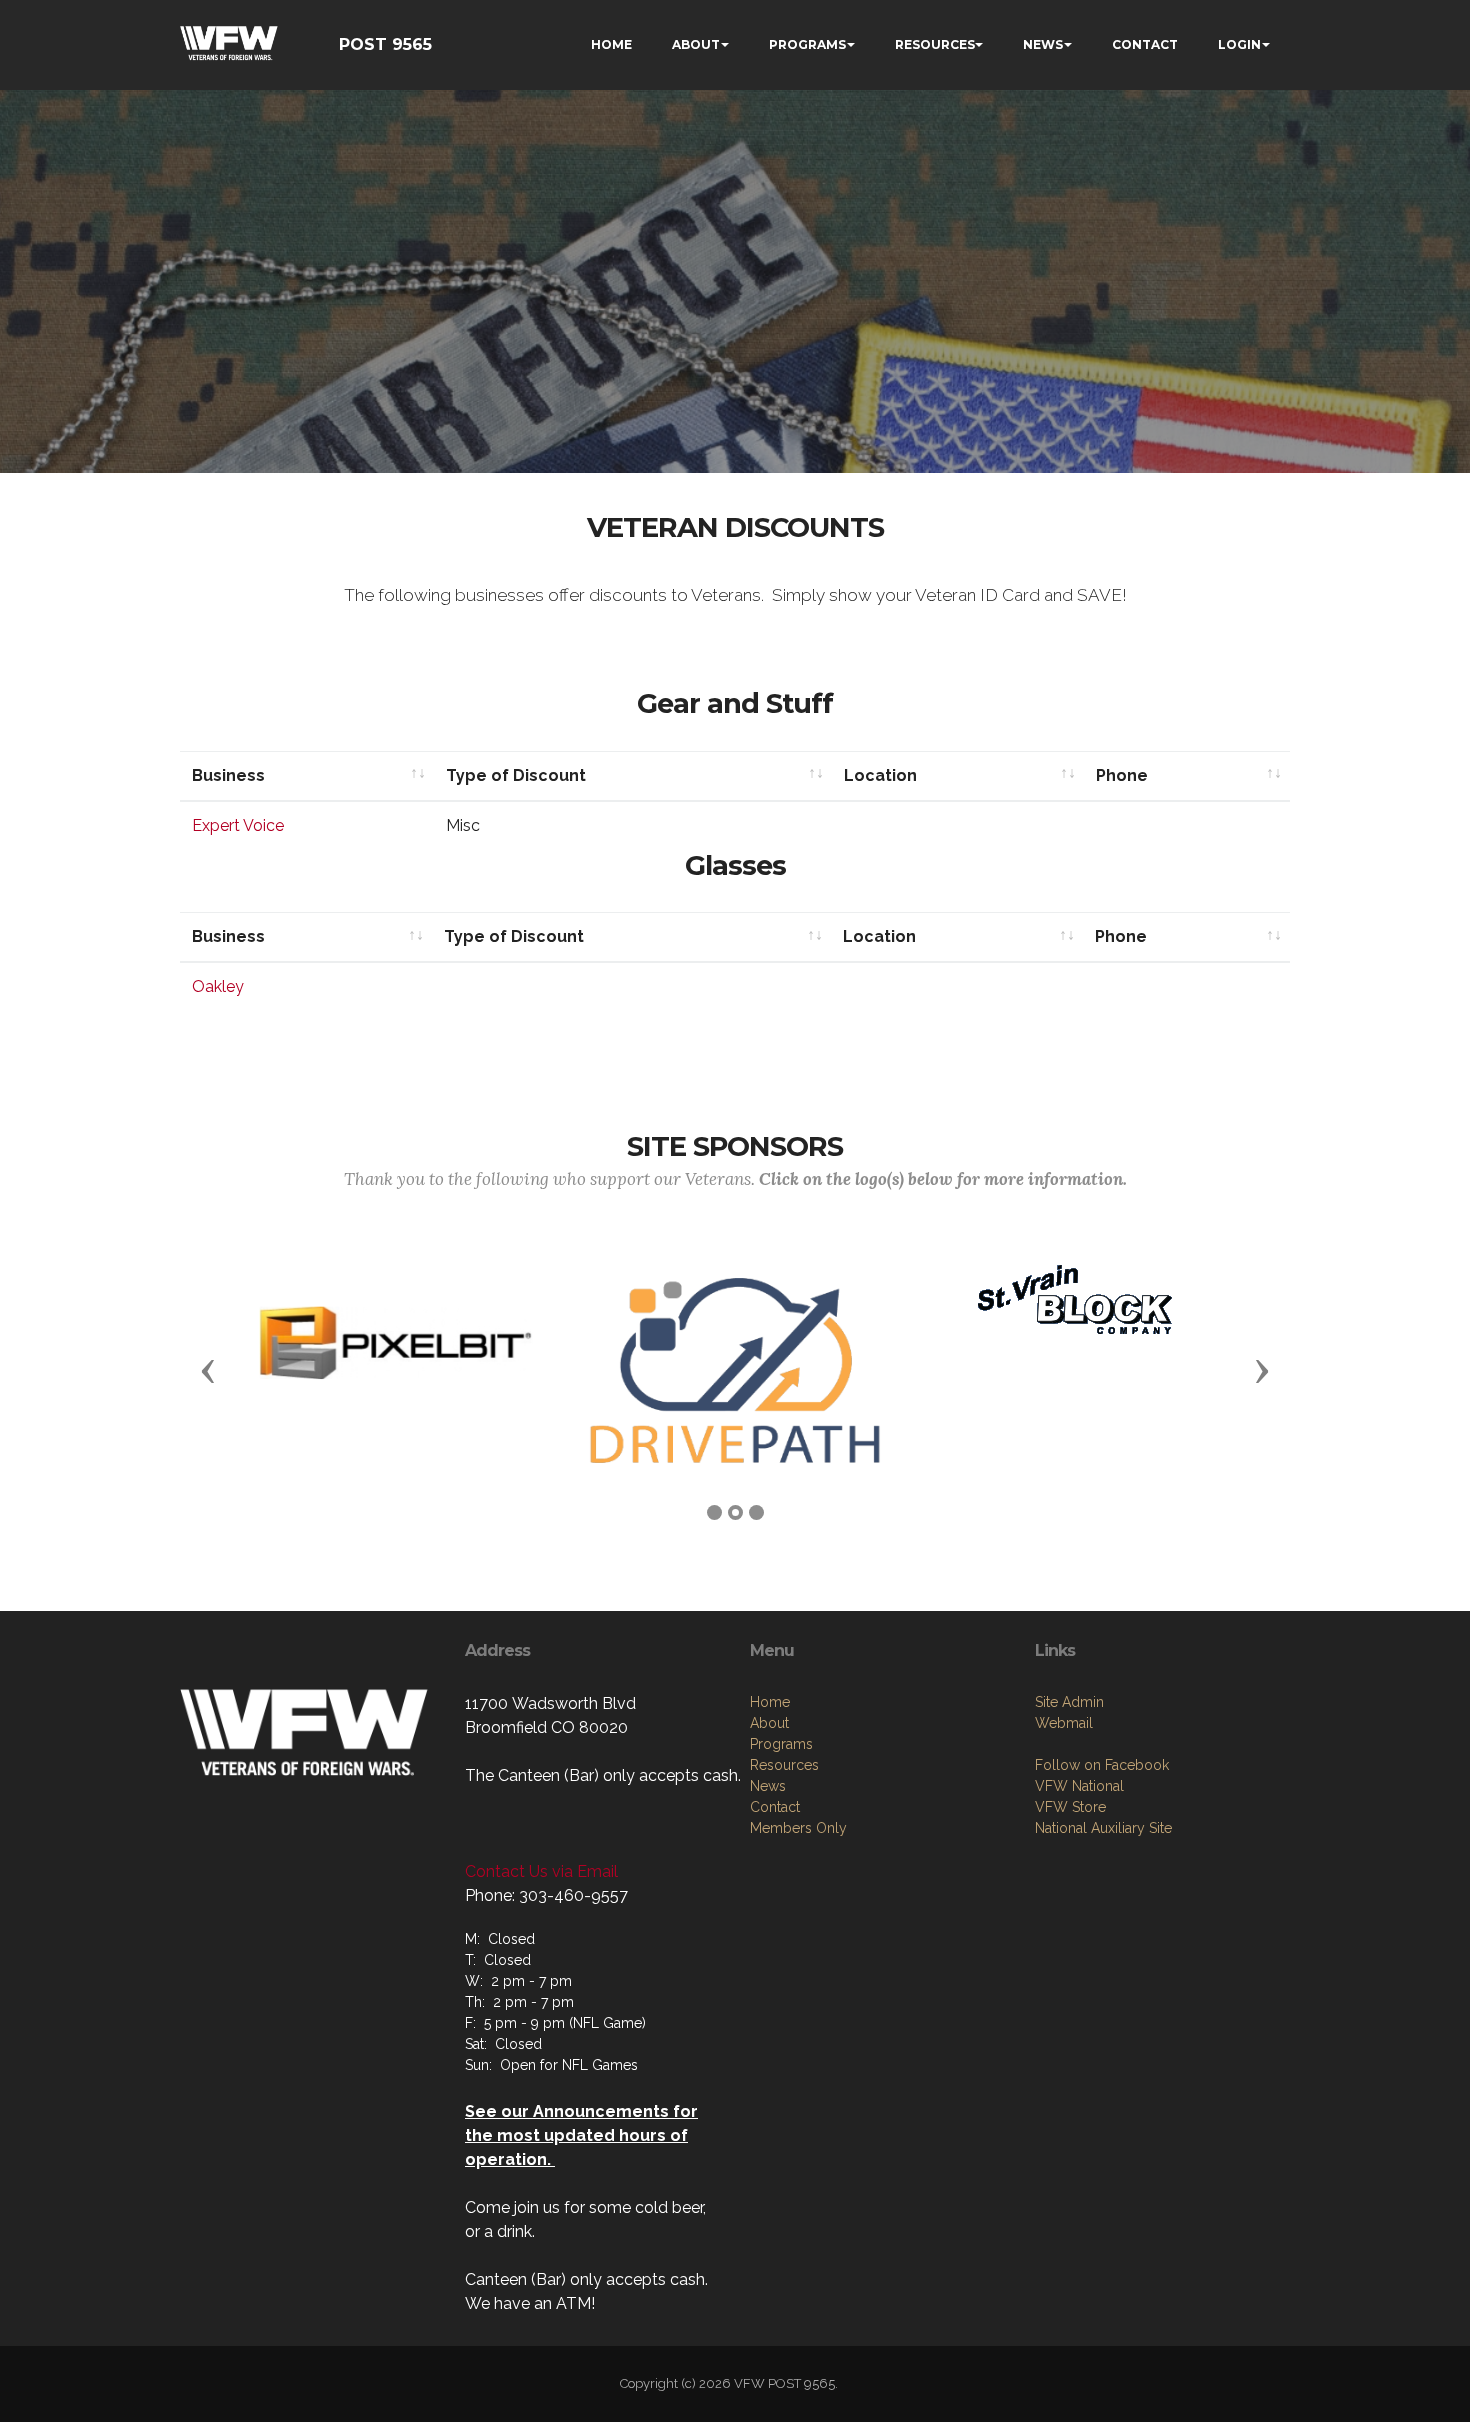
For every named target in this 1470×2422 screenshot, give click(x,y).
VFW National (1079, 1786)
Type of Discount (516, 775)
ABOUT (696, 44)
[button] (208, 1370)
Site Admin (1069, 1702)
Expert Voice (238, 825)
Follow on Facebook (1102, 1765)
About (769, 1723)
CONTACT (1145, 44)
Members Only (798, 1828)
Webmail (1064, 1723)
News (768, 1786)
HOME (611, 44)
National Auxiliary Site (1103, 1828)
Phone (1122, 775)
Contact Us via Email (541, 1871)
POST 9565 (385, 44)
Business (228, 775)
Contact (775, 1807)
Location (880, 775)
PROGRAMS (807, 44)
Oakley (218, 986)
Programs (781, 1744)
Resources (784, 1765)
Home (770, 1702)
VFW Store (1070, 1807)
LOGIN (1239, 44)
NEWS (1043, 44)
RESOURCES (935, 44)
